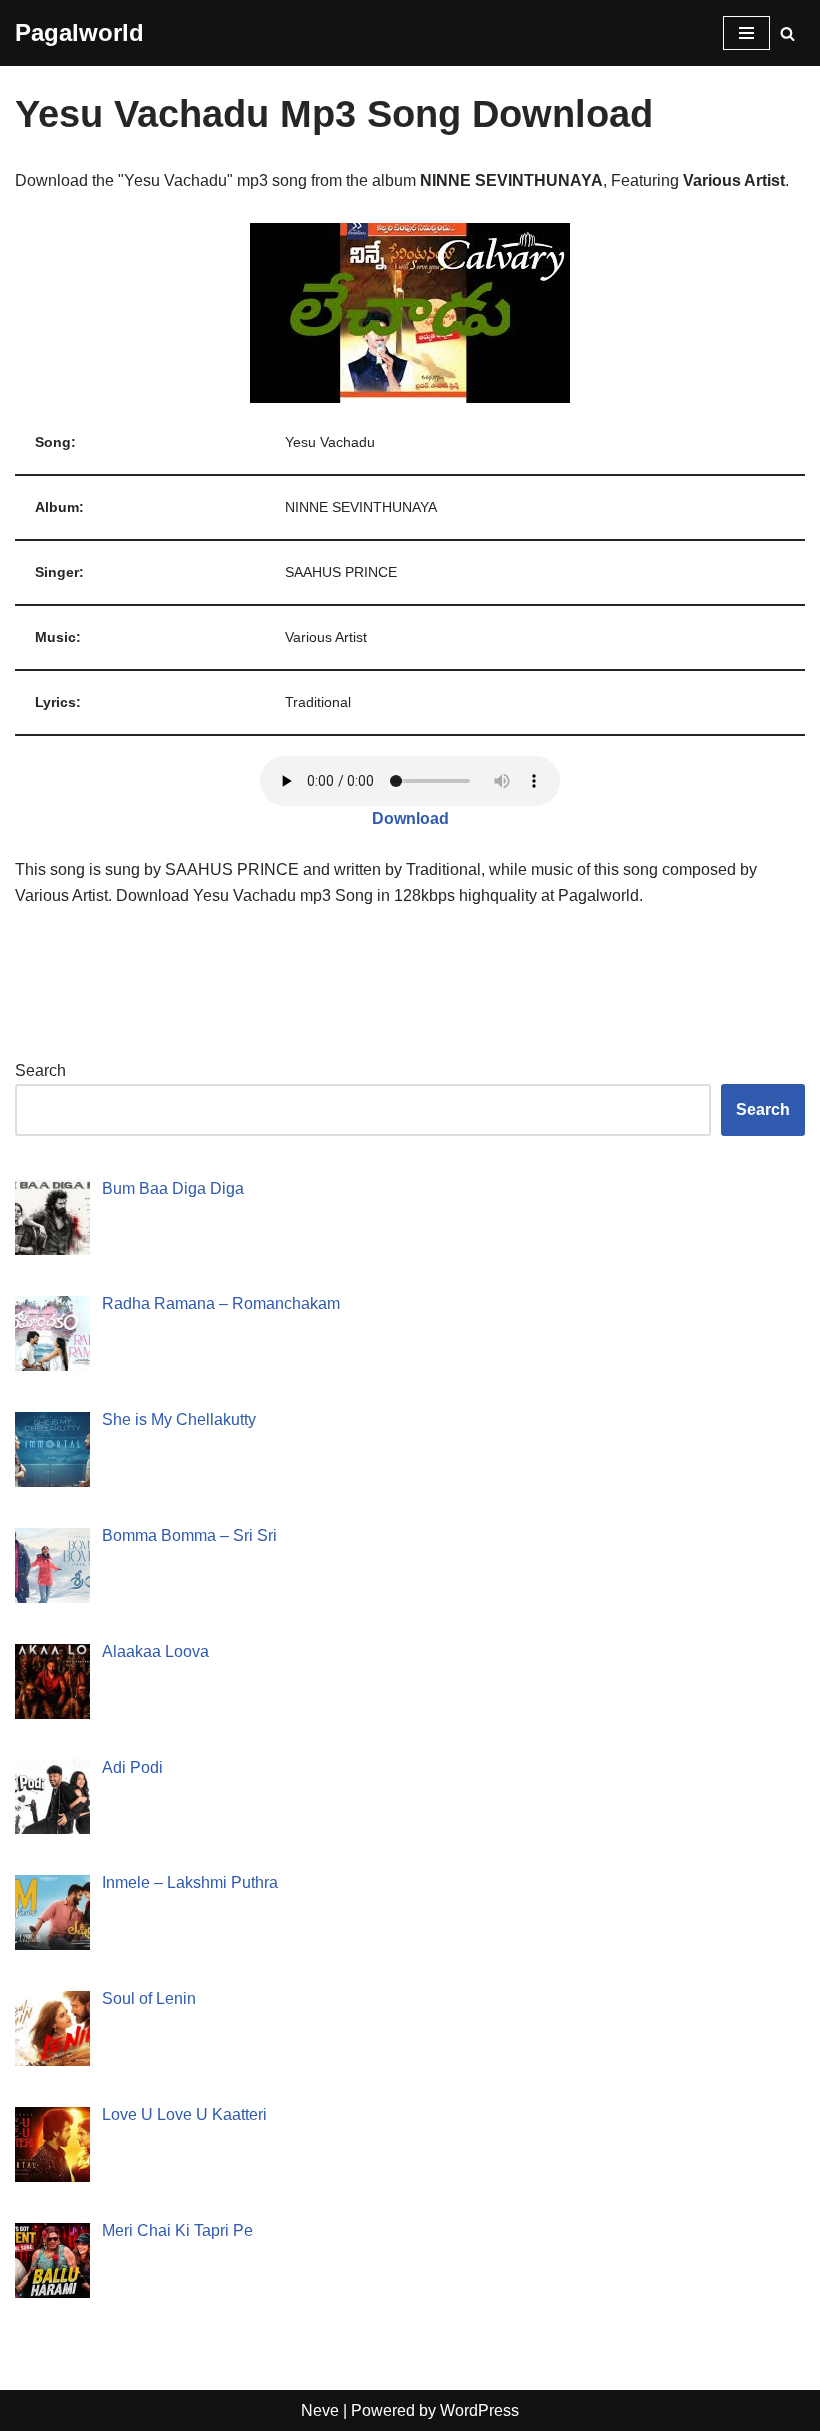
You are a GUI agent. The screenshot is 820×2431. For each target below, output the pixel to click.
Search (40, 1070)
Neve (320, 2410)
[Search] (787, 33)
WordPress (479, 2410)
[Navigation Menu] (746, 33)
